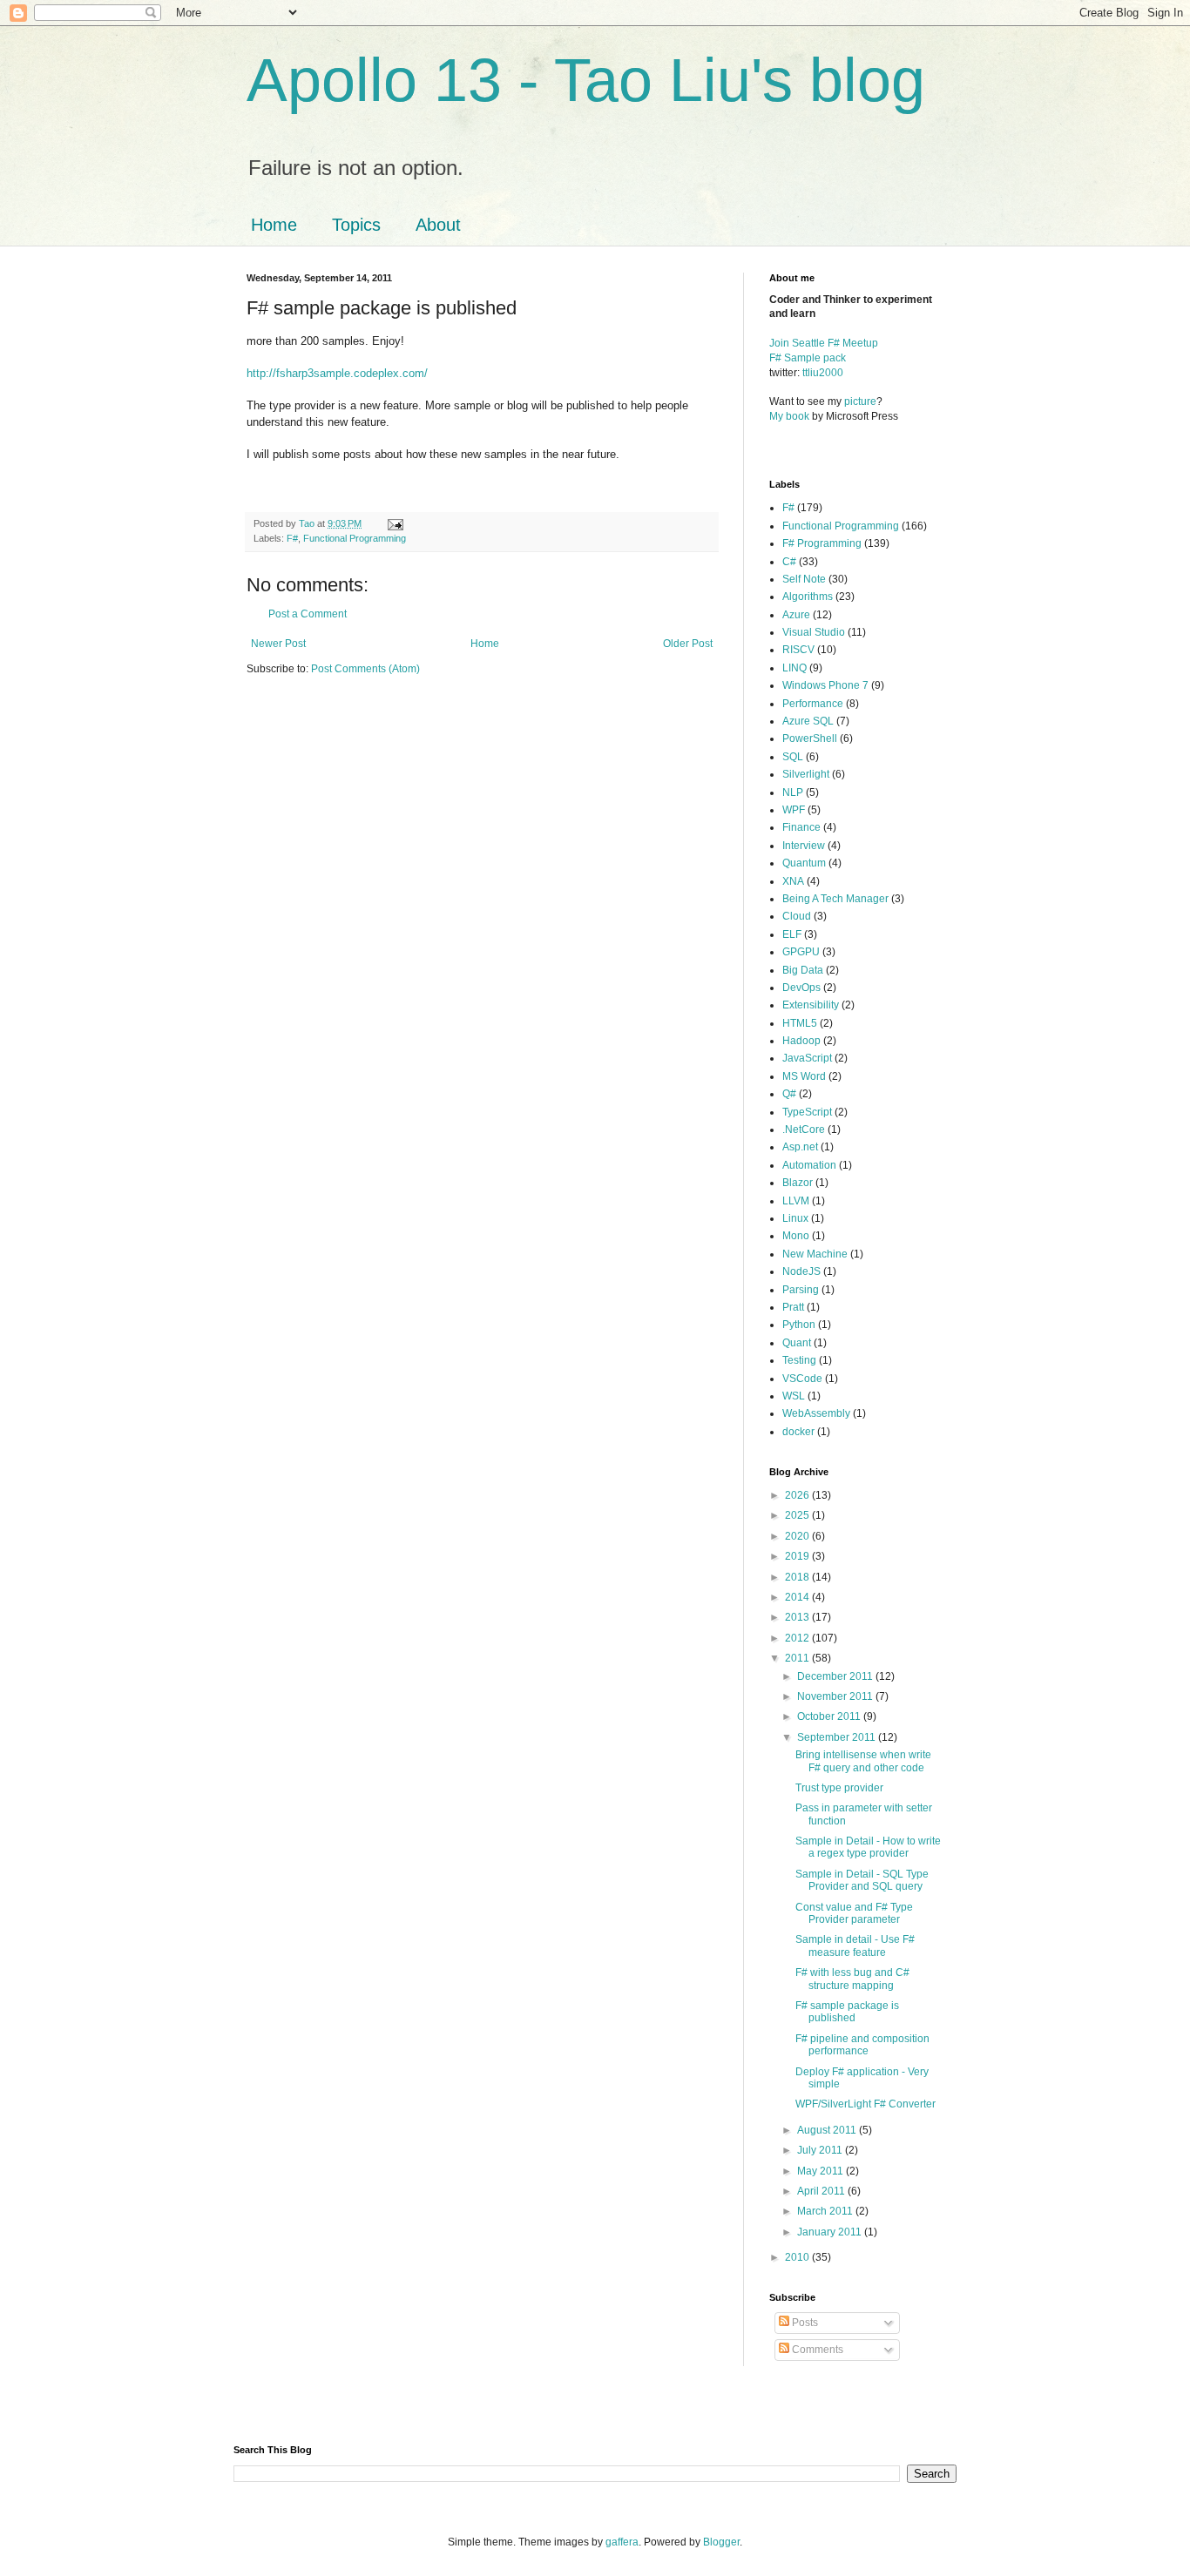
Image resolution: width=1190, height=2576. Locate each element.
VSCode (802, 1379)
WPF (794, 810)
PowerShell (810, 738)
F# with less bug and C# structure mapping (852, 1979)
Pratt (793, 1307)
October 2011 (830, 1716)
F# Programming (822, 543)
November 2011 (836, 1696)
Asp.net (800, 1147)
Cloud (797, 916)
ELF (792, 934)
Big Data (803, 970)
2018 (798, 1577)
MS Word (804, 1076)
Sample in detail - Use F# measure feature (855, 1945)
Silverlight (806, 774)
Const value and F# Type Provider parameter (854, 1913)
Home (274, 225)
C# (789, 562)
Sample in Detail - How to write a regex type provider (868, 1847)
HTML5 (800, 1023)
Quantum (804, 863)
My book (789, 416)
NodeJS (801, 1271)
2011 (798, 1658)
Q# (789, 1094)
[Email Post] (395, 523)
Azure (796, 615)
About (438, 225)
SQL (793, 757)
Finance (801, 827)
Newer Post (278, 644)
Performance (813, 704)
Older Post (688, 644)
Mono (796, 1236)
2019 (798, 1556)
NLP (793, 792)
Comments (816, 2350)
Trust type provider (839, 1788)
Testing (799, 1360)
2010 (798, 2257)
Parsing (801, 1290)
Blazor (798, 1183)
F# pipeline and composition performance (862, 2045)
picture (860, 401)
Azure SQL (808, 721)
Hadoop (801, 1041)
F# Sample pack (808, 358)
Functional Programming (355, 538)
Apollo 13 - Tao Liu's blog (586, 80)
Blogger (721, 2542)
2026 (798, 1495)
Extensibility (811, 1005)
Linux (795, 1218)
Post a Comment (308, 614)
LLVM (796, 1201)
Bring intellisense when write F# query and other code (863, 1761)
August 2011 (828, 2130)
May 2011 (822, 2171)
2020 (798, 1536)
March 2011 (826, 2211)
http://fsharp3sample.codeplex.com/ (337, 373)
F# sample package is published (847, 2012)
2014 (798, 1597)
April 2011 (822, 2191)
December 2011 (836, 1676)
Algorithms (808, 597)
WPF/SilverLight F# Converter (865, 2104)
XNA (793, 881)
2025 (798, 1515)
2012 (798, 1638)
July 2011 (821, 2150)
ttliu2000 (823, 373)
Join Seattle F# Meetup (824, 343)
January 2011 (831, 2232)
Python (799, 1325)
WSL (794, 1396)
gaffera (622, 2542)
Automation (809, 1165)
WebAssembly (816, 1413)
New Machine (815, 1254)
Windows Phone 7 (825, 685)
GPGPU (801, 952)
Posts (804, 2323)
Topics (356, 225)
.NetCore (804, 1130)
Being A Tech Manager (835, 899)
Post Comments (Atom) (365, 669)
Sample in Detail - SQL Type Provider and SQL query (862, 1880)
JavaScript (807, 1058)
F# (292, 538)
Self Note (804, 579)
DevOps (801, 988)
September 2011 (838, 1737)
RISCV (798, 650)
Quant (797, 1343)
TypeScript (807, 1112)
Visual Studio (814, 632)
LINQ (794, 668)
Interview (804, 846)
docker (798, 1432)
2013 (798, 1617)
